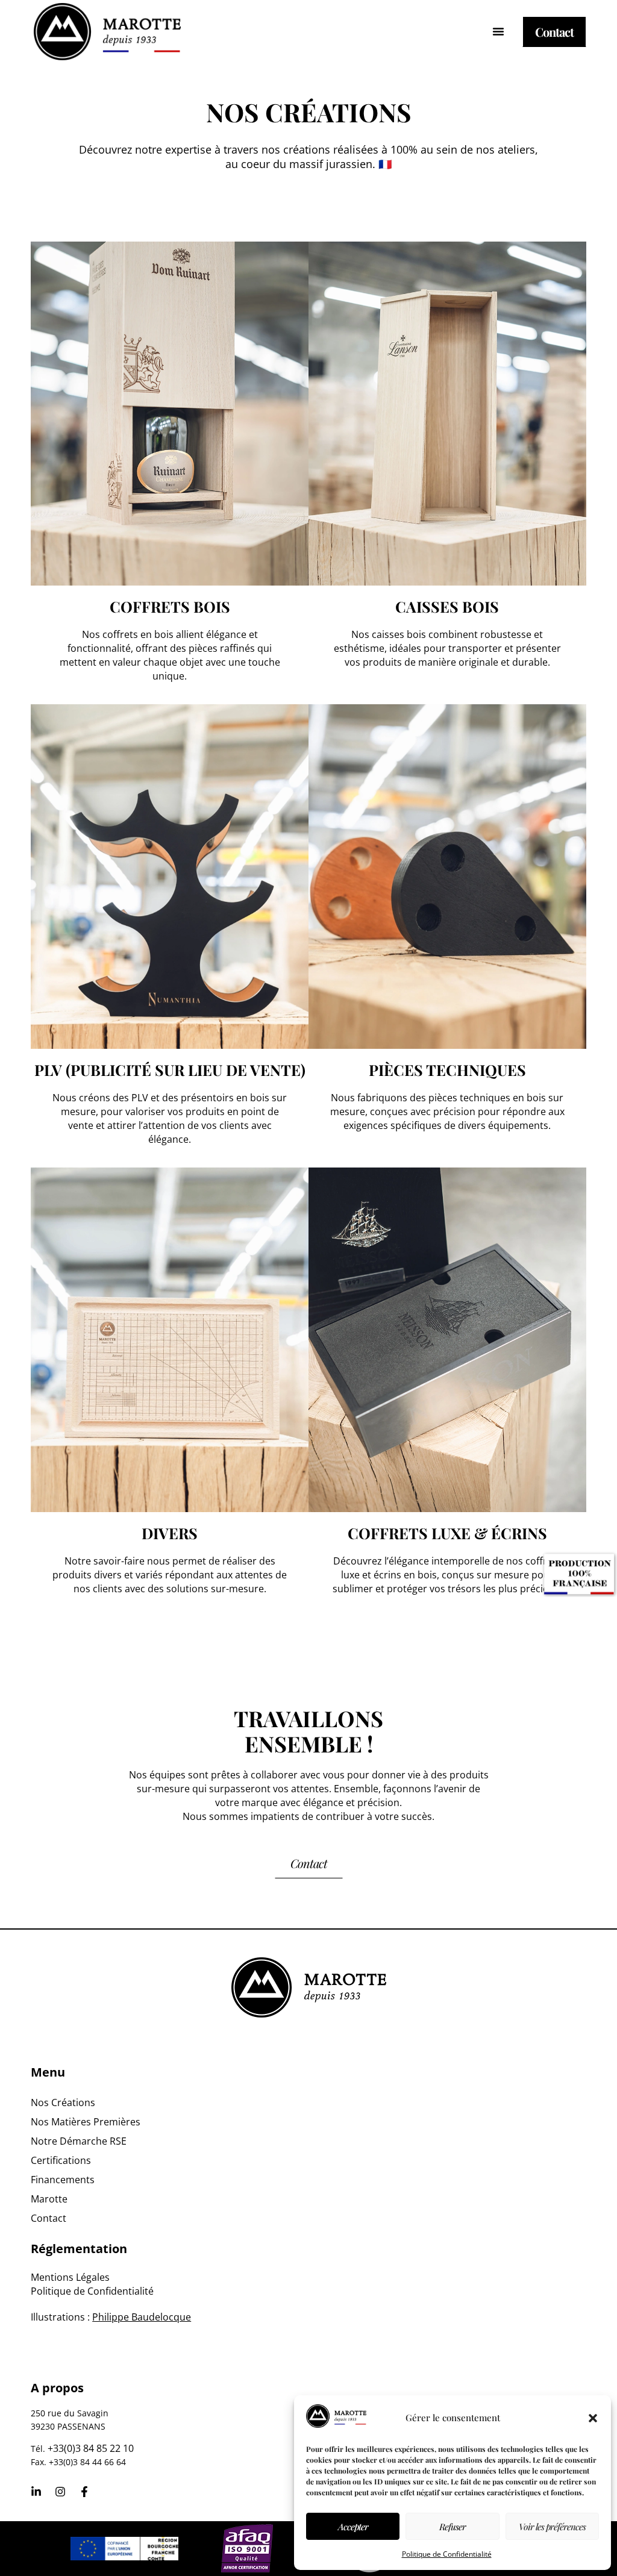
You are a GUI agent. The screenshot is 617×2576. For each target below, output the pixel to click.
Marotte (49, 2199)
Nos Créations (63, 2102)
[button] (593, 2418)
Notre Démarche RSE (79, 2141)
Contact (49, 2218)
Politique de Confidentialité (447, 2554)
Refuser (453, 2527)
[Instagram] (60, 2492)
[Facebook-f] (84, 2492)
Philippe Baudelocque (142, 2317)
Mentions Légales (70, 2277)
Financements (63, 2180)
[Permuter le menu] (498, 31)
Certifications (61, 2160)
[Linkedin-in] (36, 2492)
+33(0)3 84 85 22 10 (91, 2448)
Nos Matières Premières (86, 2122)
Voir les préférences (552, 2527)
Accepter (353, 2527)
